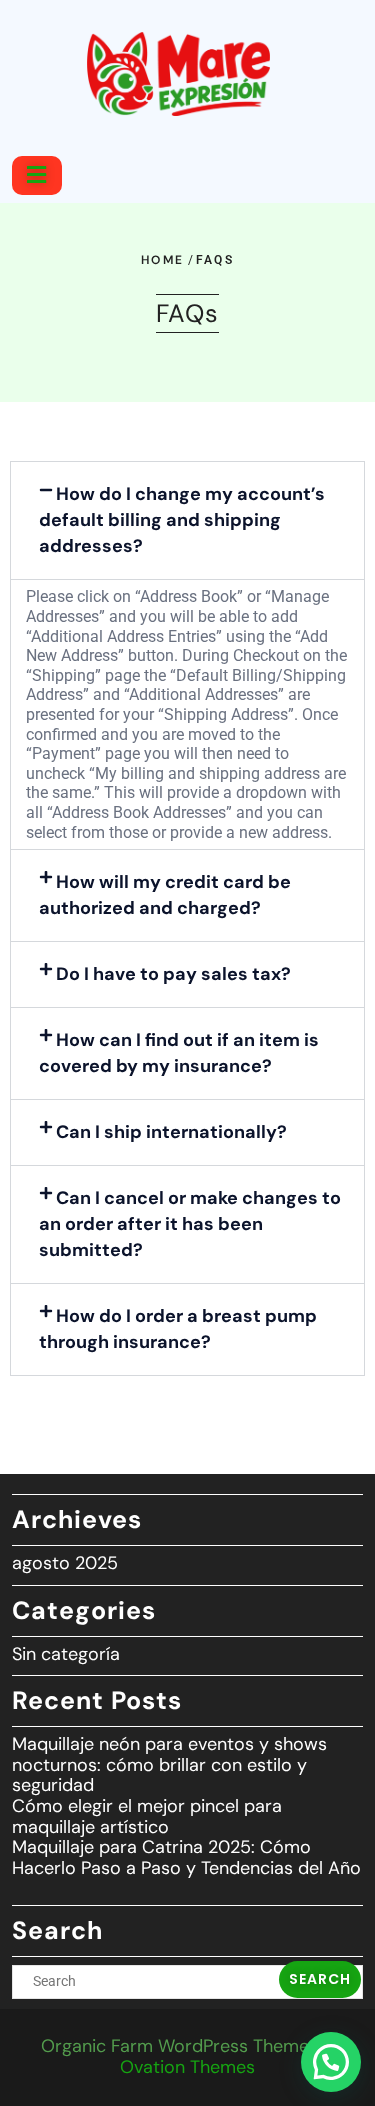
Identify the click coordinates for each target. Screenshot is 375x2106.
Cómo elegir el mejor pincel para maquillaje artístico (147, 1816)
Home (163, 260)
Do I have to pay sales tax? (173, 974)
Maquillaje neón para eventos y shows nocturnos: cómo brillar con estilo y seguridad (169, 1764)
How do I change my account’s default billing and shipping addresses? (182, 520)
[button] (187, 520)
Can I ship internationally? (171, 1132)
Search (320, 1979)
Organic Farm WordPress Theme (188, 2056)
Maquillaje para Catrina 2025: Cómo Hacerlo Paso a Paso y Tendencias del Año (186, 1857)
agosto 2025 (65, 1563)
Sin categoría (66, 1654)
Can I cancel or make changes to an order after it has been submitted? (190, 1224)
